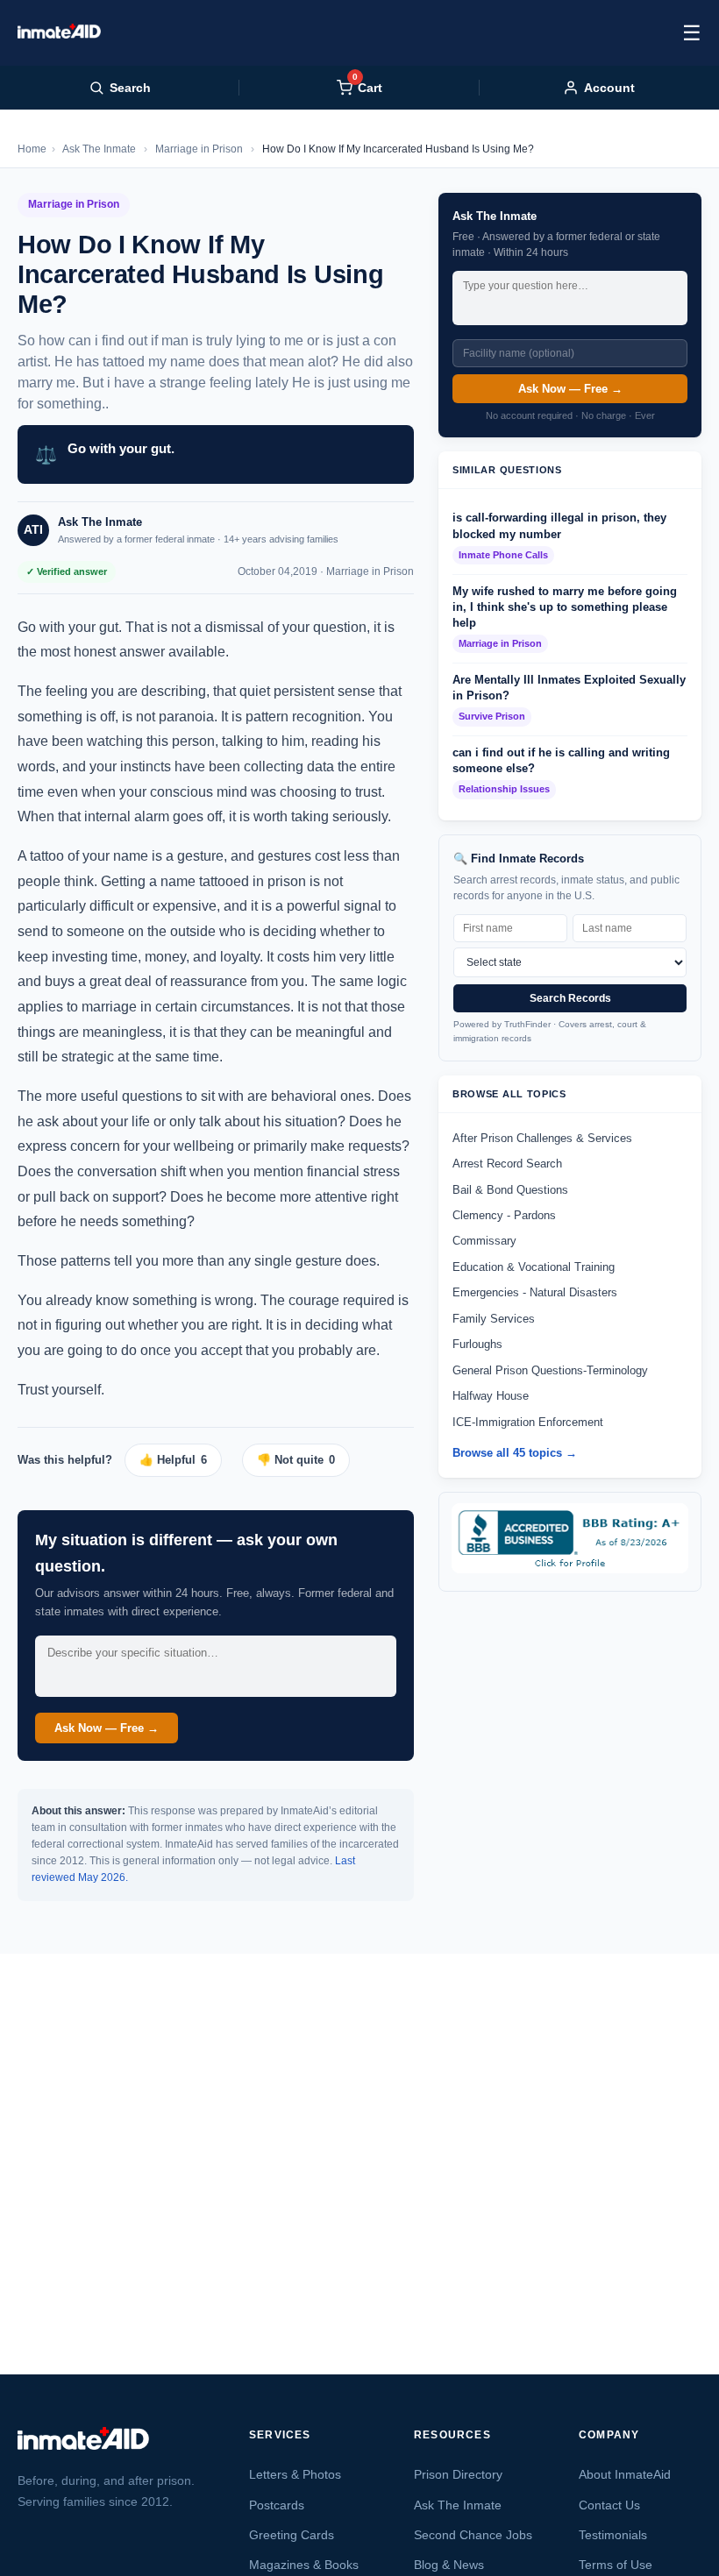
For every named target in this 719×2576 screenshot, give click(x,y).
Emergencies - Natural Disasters (535, 1292)
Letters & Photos (295, 2474)
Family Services (494, 1319)
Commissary (484, 1241)
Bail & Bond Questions (510, 1190)
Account (609, 88)
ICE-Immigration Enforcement (528, 1422)
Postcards (277, 2505)
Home (32, 149)
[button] (180, 1460)
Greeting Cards (292, 2535)
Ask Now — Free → (107, 1728)
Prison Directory (458, 2474)
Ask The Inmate (99, 149)
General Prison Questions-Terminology (550, 1370)
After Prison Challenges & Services (542, 1138)
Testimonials (613, 2535)
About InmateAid (625, 2474)
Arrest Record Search (507, 1164)
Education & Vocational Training (534, 1267)
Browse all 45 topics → (515, 1453)
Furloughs (477, 1344)
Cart (367, 87)
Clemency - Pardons (504, 1215)
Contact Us (609, 2505)
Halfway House (491, 1396)
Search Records (570, 998)
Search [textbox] (130, 88)
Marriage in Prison (199, 149)
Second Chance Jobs (473, 2535)
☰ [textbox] (692, 33)
